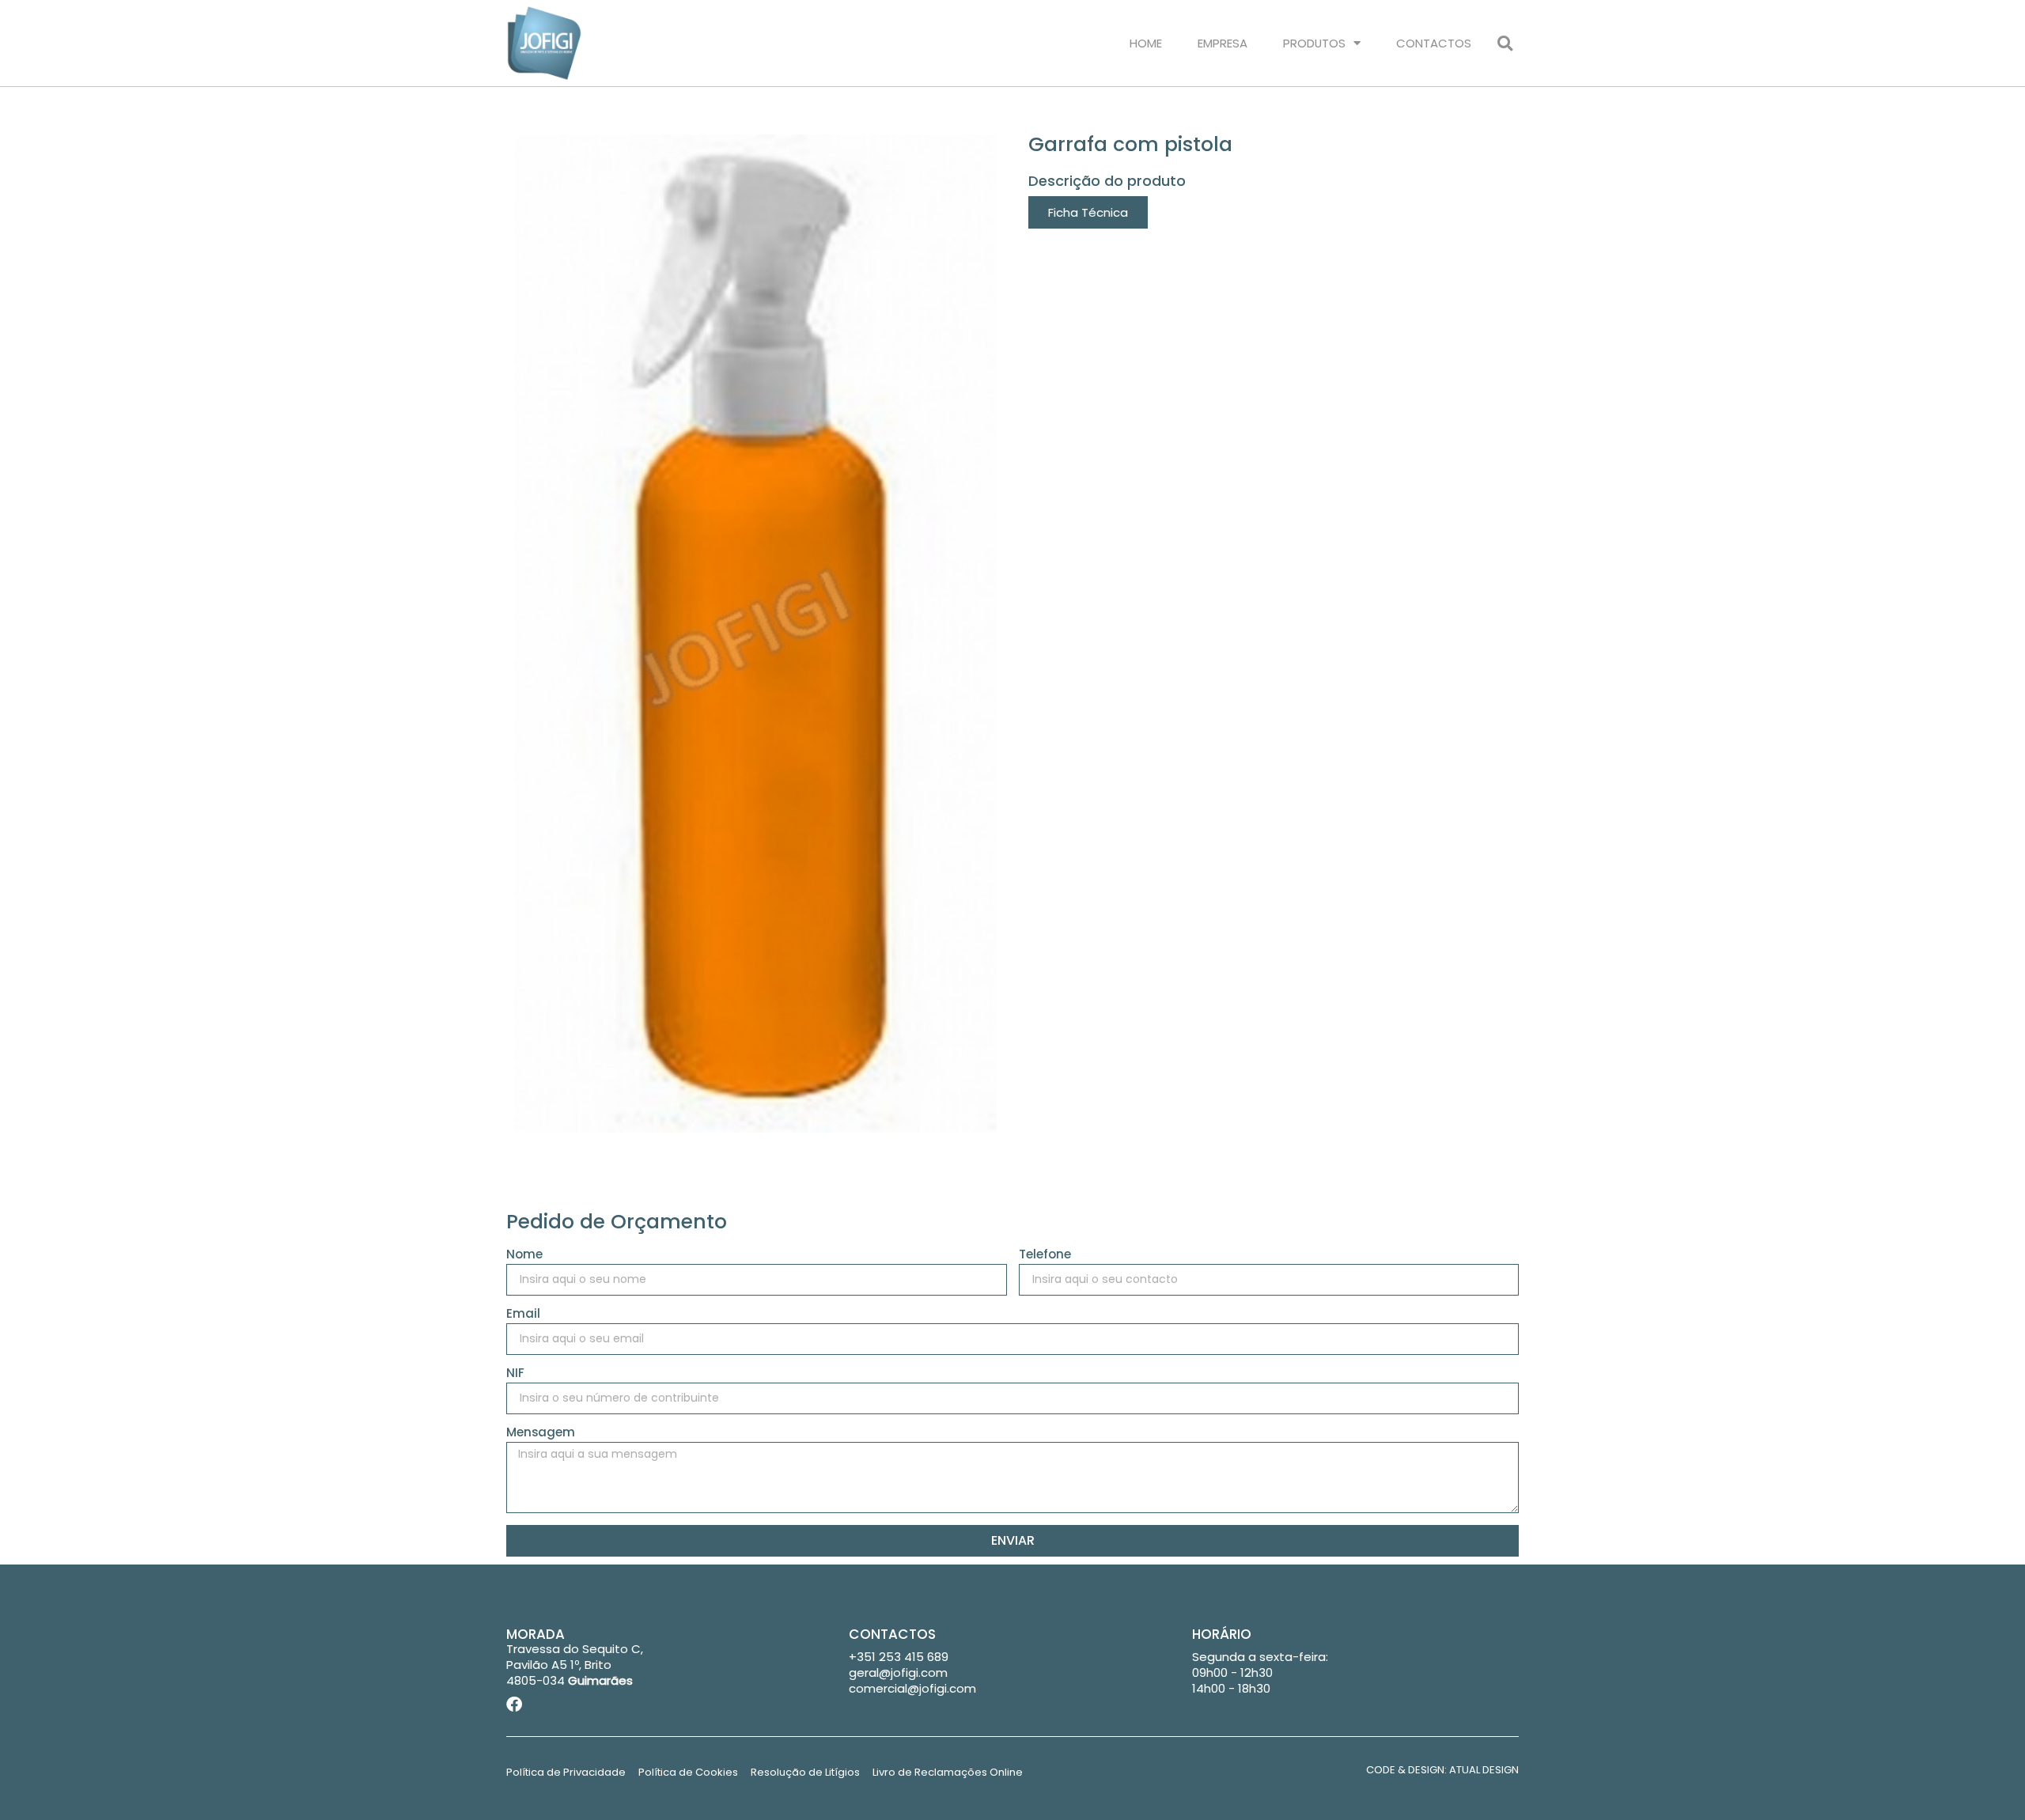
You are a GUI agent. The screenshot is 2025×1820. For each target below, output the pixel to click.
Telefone (1045, 1255)
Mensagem (541, 1433)
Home (1146, 43)
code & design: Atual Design (1442, 1770)
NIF (515, 1374)
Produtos (1314, 43)
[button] (1505, 43)
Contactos (1434, 43)
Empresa (1223, 43)
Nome (524, 1255)
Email (523, 1315)
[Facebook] (514, 1705)
